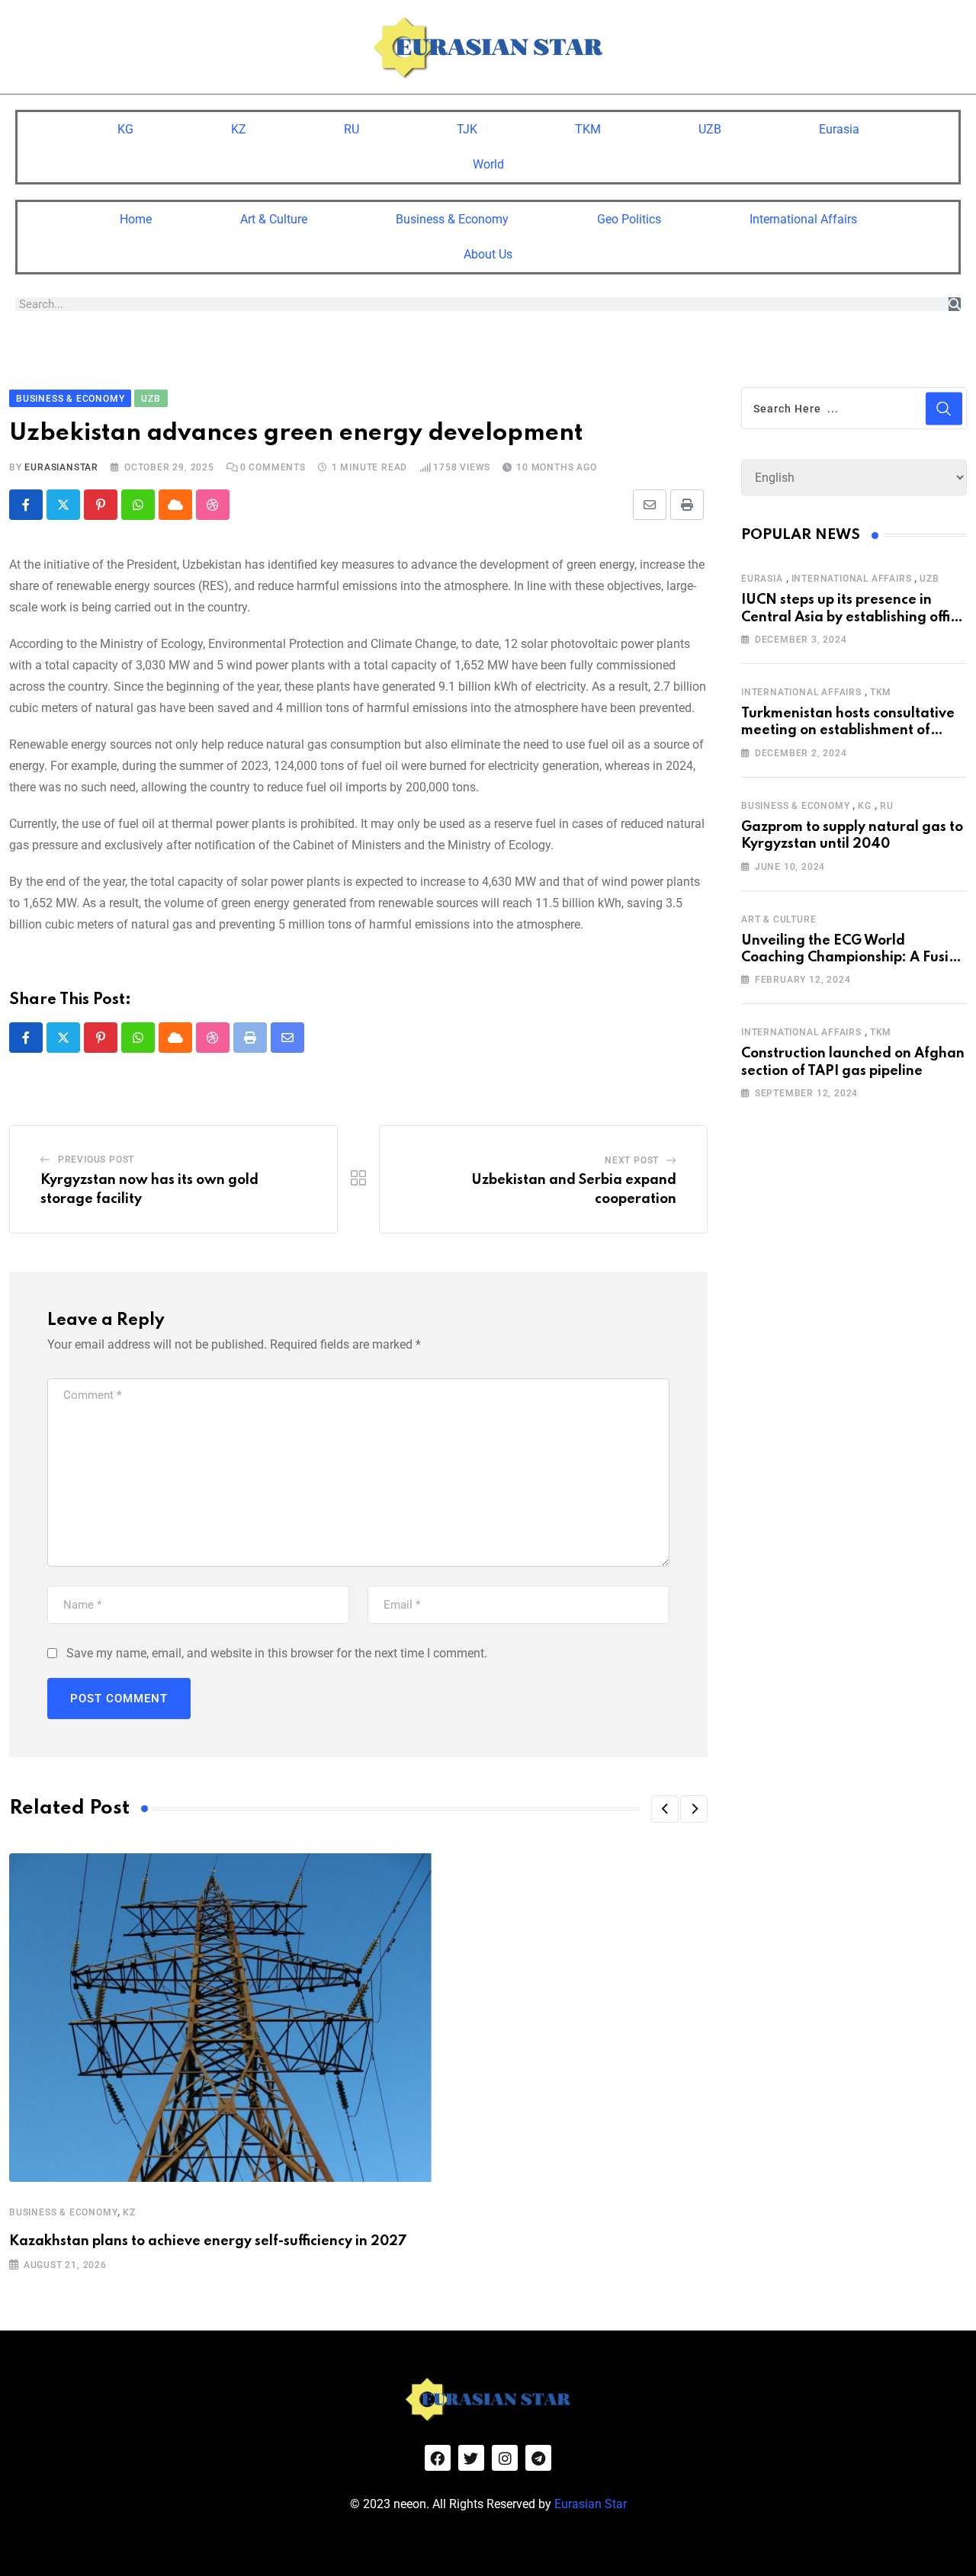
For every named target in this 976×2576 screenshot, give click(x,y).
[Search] (955, 304)
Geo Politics (629, 219)
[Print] (687, 505)
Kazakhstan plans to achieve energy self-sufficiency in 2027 (208, 2241)
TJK (467, 129)
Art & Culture (274, 219)
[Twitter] (471, 2458)
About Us (488, 254)
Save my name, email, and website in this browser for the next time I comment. (277, 1653)
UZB (710, 129)
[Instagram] (505, 2458)
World (488, 164)
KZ (239, 129)
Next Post (632, 1160)
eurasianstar (61, 467)
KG (125, 129)
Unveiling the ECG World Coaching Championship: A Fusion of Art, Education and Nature (853, 958)
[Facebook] (438, 2458)
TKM (588, 129)
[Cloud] (175, 505)
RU (352, 129)
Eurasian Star (591, 2504)
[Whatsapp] (138, 505)
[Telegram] (538, 2458)
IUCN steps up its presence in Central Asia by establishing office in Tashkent (853, 617)
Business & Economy (452, 219)
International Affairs (803, 219)
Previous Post (96, 1160)
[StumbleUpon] (213, 505)
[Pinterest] (101, 505)
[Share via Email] (650, 505)
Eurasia (839, 129)
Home (136, 219)
